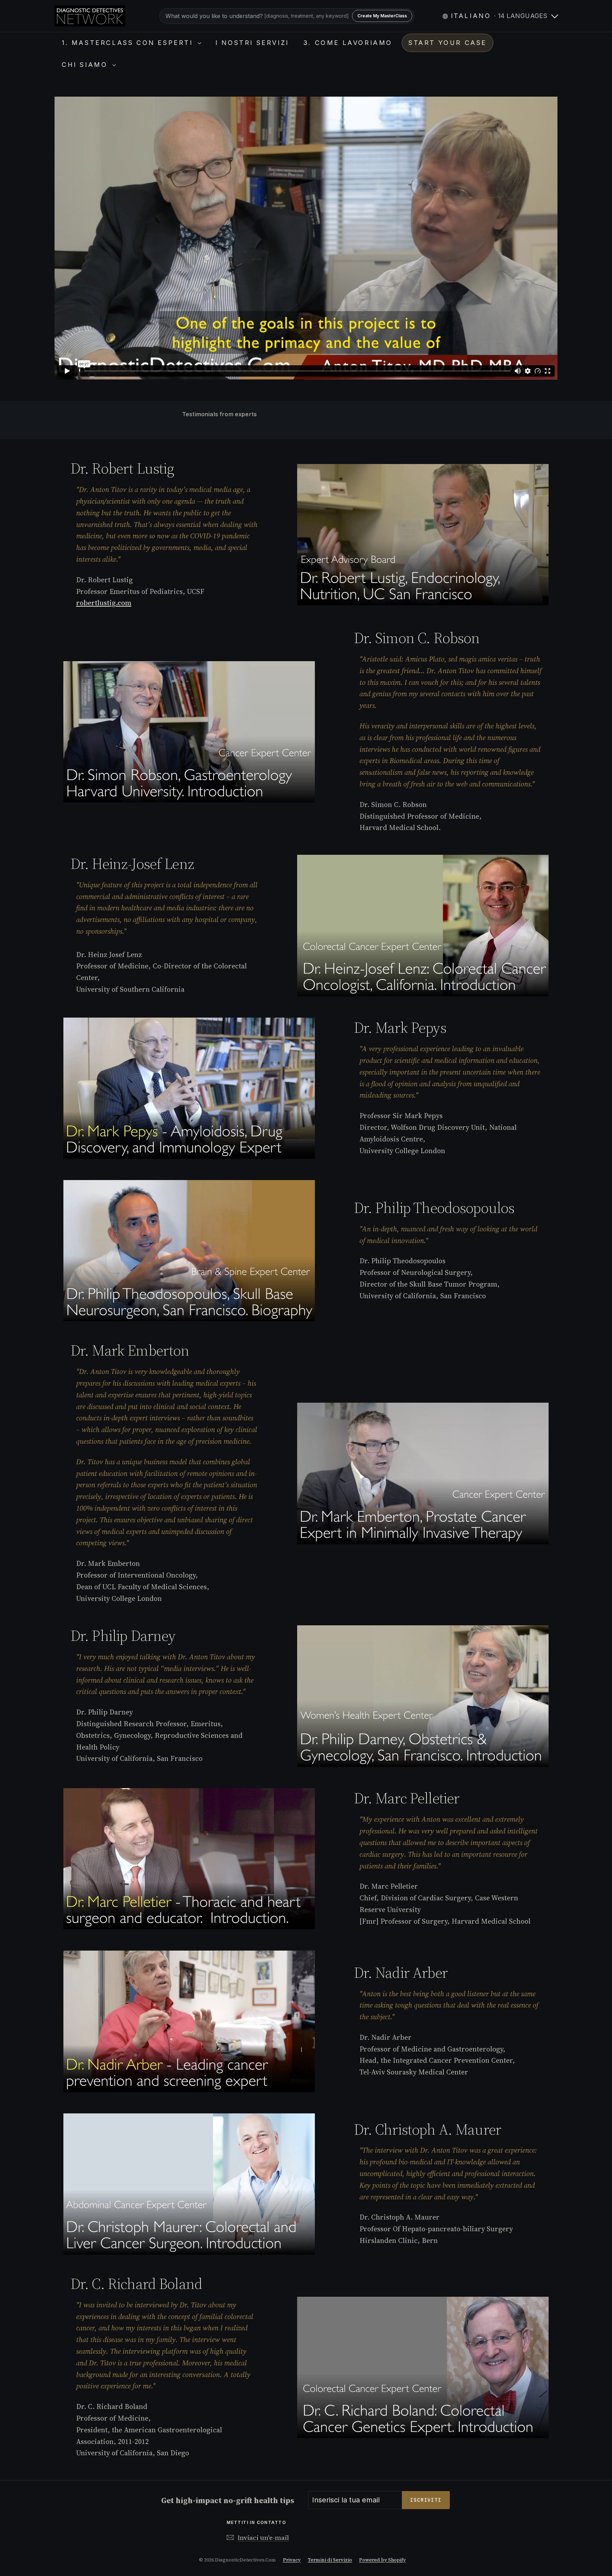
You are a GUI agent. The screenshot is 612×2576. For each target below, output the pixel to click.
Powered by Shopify (382, 2560)
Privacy (292, 2560)
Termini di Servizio (330, 2560)
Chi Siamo (86, 65)
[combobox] (287, 16)
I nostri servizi (252, 43)
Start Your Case (447, 43)
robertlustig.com (104, 603)
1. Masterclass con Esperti (129, 43)
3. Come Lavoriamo (348, 43)
